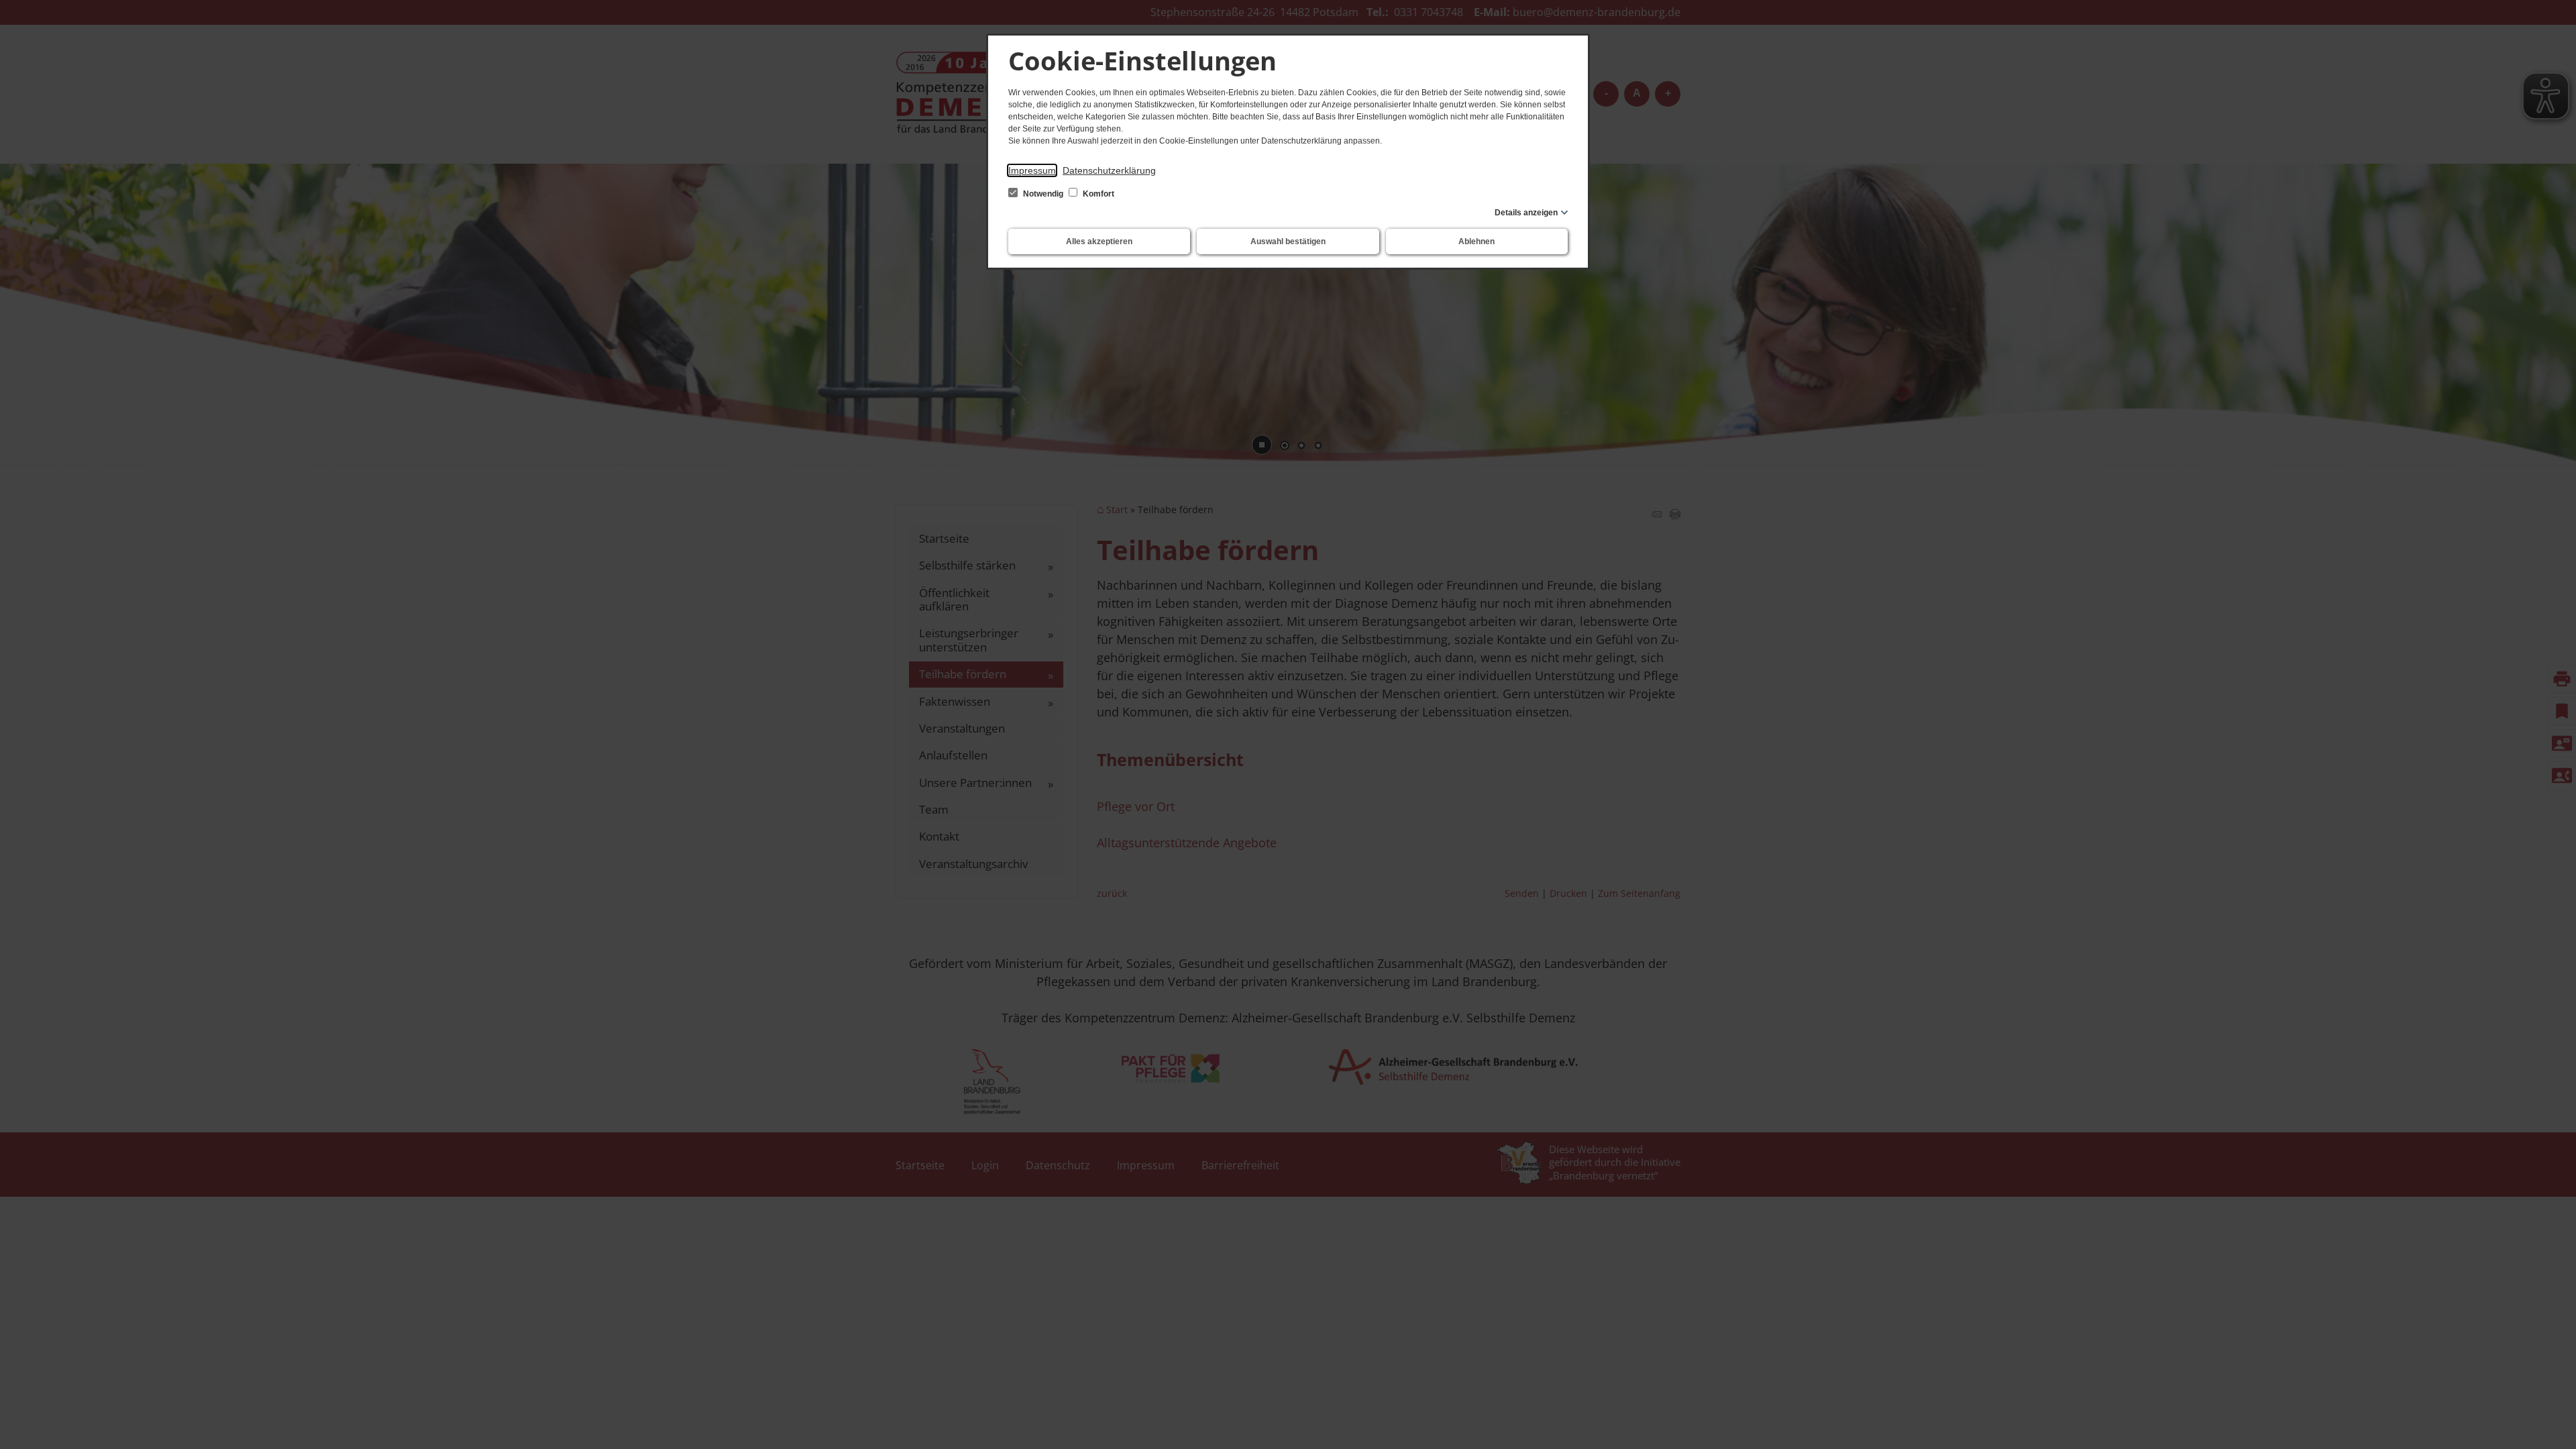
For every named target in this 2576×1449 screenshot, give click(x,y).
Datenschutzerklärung (1109, 170)
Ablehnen (1477, 241)
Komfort (1097, 194)
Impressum (1032, 170)
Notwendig (1043, 194)
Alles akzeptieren (1099, 241)
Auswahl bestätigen (1288, 241)
